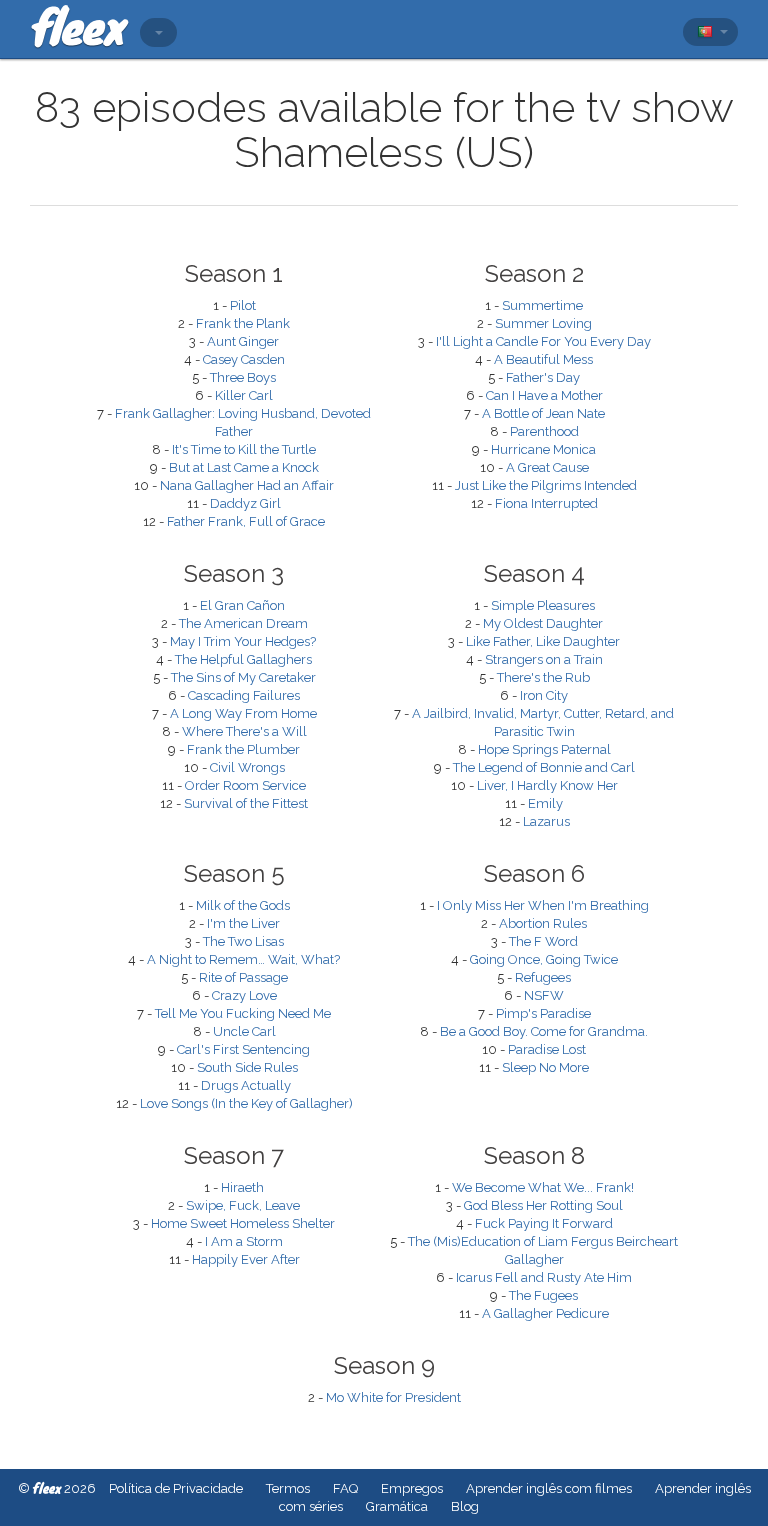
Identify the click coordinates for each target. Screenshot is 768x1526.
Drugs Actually (246, 1085)
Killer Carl (244, 395)
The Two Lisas (243, 941)
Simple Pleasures (543, 605)
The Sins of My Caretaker (243, 677)
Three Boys (243, 377)
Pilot (243, 305)
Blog (465, 1506)
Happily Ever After (246, 1259)
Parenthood (544, 431)
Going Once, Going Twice (544, 959)
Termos (288, 1488)
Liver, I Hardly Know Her (547, 785)
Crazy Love (244, 995)
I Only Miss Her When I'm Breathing (543, 905)
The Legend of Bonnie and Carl (544, 767)
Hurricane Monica (543, 449)
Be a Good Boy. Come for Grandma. (544, 1031)
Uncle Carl (244, 1031)
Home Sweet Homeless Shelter (243, 1223)
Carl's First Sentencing (243, 1049)
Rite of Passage (243, 977)
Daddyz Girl (245, 503)
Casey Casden (244, 359)
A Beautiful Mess (543, 359)
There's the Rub (543, 677)
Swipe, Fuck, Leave (243, 1205)
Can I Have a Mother (544, 395)
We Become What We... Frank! (543, 1187)
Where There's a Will (244, 731)
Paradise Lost (547, 1049)
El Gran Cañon (242, 605)
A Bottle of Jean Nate (543, 413)
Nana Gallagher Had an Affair (247, 485)
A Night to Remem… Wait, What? (243, 959)
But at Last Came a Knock (244, 467)
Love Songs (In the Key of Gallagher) (246, 1103)
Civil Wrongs (247, 767)
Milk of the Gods (243, 905)
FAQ (345, 1488)
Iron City (544, 695)
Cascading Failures (244, 695)
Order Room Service (245, 785)
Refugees (543, 977)
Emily (545, 803)
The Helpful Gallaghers (243, 659)
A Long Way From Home (243, 713)
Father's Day (543, 377)
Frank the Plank (243, 323)
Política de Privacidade (176, 1488)
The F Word (543, 941)
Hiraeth (242, 1187)
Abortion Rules (543, 923)
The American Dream (243, 623)
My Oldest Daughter (543, 623)
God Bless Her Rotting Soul (543, 1205)
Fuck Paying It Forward (544, 1223)
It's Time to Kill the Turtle (244, 449)
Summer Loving (543, 323)
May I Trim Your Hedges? (243, 641)
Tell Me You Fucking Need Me (243, 1013)
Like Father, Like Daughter (543, 641)
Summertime (542, 305)
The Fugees (543, 1295)
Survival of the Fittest (246, 803)
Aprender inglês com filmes (549, 1488)
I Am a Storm (244, 1241)
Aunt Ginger (243, 341)
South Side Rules (247, 1067)
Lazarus (546, 821)
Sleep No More (545, 1067)
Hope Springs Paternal (544, 749)
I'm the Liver (243, 923)
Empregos (412, 1488)
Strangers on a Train (544, 659)
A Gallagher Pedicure (545, 1313)
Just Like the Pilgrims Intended (546, 485)
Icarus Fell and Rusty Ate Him (544, 1277)
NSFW (544, 995)
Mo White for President (393, 1397)
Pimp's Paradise (543, 1013)
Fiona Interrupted (546, 503)
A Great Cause (547, 467)
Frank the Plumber (243, 749)
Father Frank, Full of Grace (246, 521)
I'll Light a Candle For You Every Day (543, 341)
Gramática (397, 1506)
